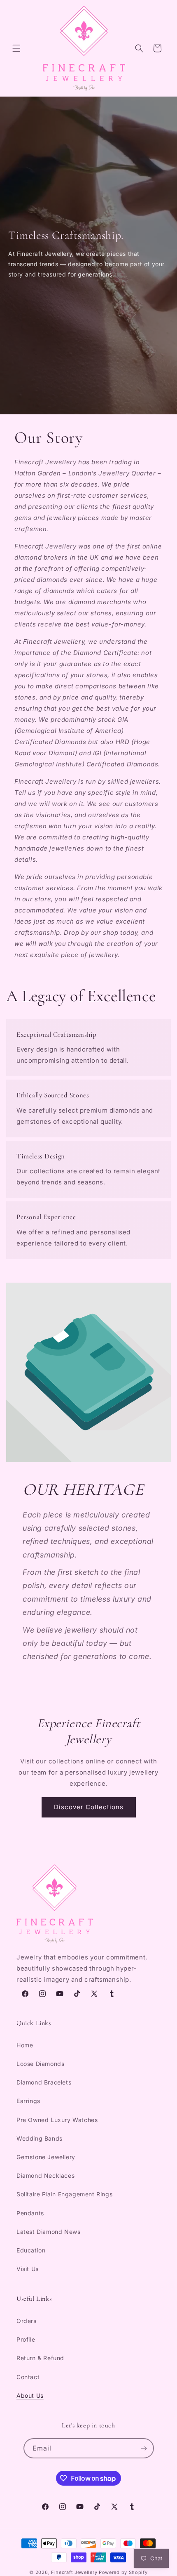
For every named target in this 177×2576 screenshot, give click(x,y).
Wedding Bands (40, 2138)
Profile (26, 2339)
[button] (16, 48)
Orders (27, 2321)
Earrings (28, 2101)
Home (25, 2045)
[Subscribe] (144, 2448)
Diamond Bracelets (44, 2082)
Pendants (30, 2213)
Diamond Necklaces (45, 2175)
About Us (30, 2395)
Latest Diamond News (48, 2232)
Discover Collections (89, 1807)
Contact (28, 2377)
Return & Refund (40, 2358)
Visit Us (28, 2269)
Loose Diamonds (40, 2064)
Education (31, 2250)
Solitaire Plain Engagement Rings (64, 2194)
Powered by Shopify (123, 2572)
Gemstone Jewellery (46, 2157)
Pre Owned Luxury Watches (57, 2120)
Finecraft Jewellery (74, 2572)
